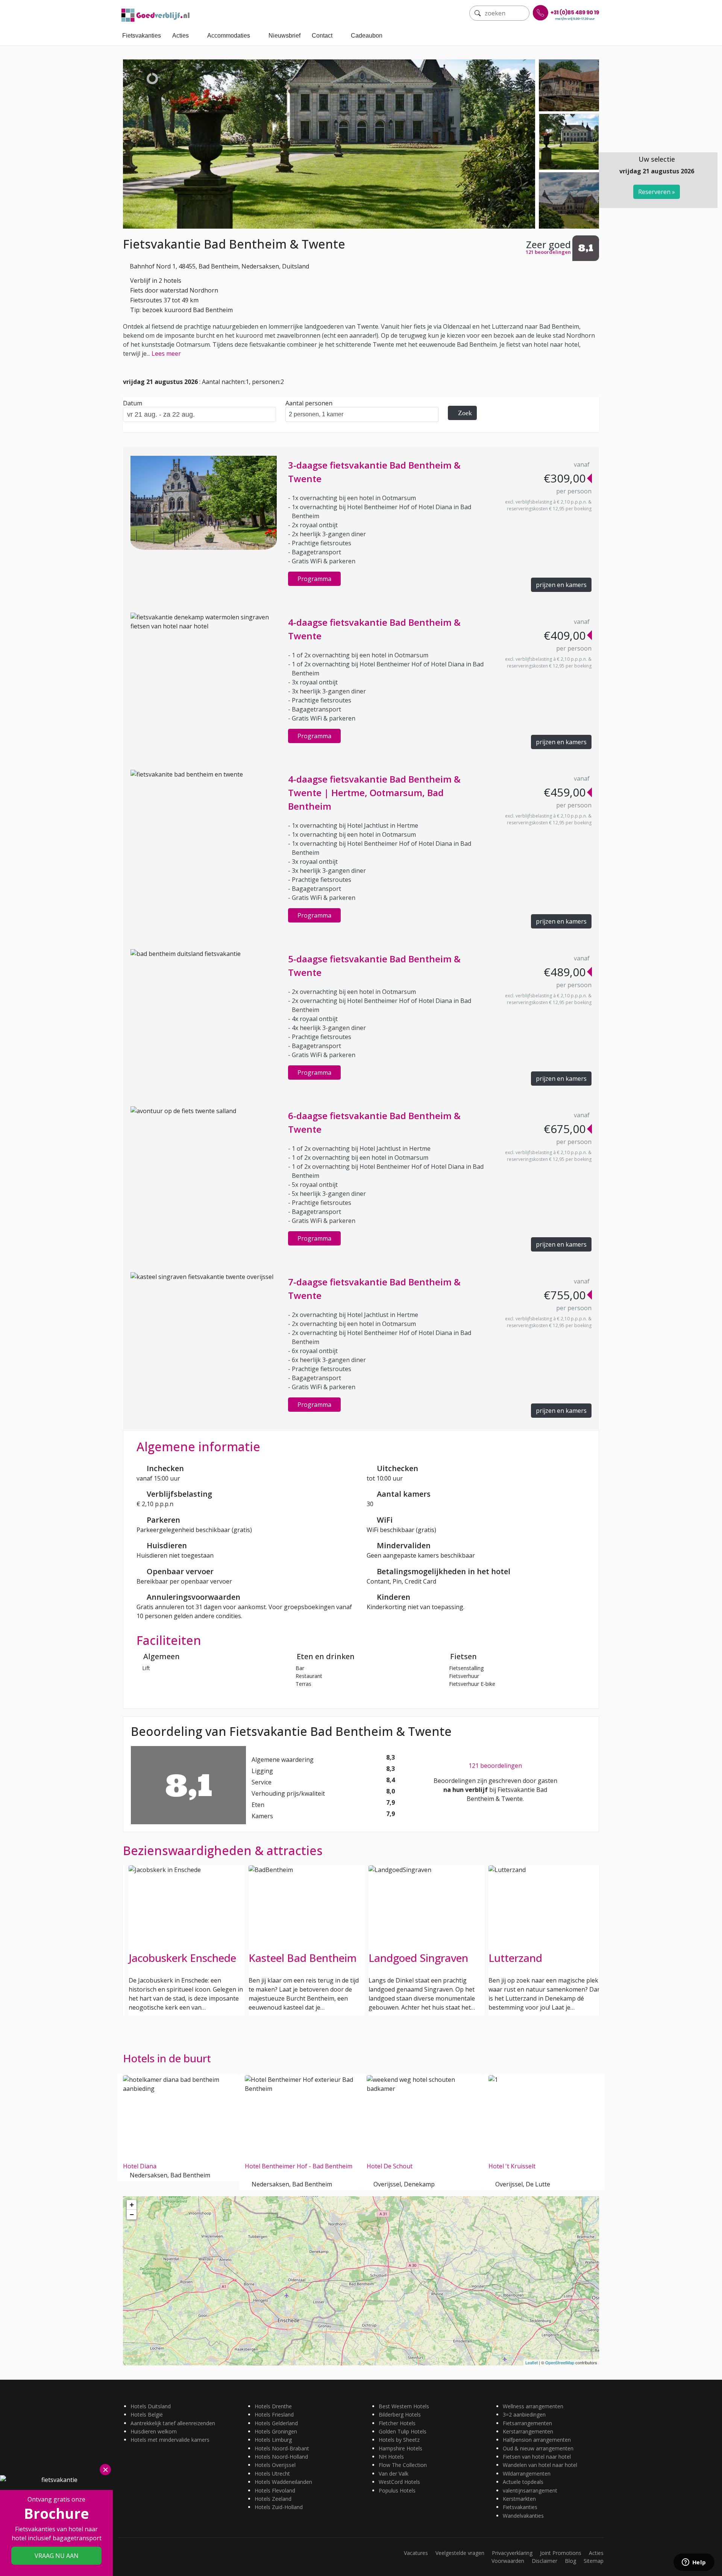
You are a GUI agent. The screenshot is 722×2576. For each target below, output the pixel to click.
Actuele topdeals (523, 2482)
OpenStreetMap (560, 2362)
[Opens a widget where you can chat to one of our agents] (694, 2563)
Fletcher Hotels (397, 2423)
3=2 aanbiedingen (524, 2414)
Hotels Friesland (274, 2414)
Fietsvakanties (142, 36)
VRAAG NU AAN (57, 2556)
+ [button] (132, 2205)
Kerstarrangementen (528, 2431)
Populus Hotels (397, 2490)
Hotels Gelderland (276, 2423)
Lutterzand (515, 1958)
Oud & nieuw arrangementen (538, 2448)
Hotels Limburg (273, 2440)
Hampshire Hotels (400, 2448)
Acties (180, 36)
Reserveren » (657, 192)
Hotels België (147, 2414)
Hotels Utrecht (272, 2474)
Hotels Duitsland (151, 2406)
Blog (570, 2561)
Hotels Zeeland (273, 2499)
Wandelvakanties (523, 2516)
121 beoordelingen (495, 1766)
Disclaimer (545, 2561)
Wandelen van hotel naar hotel (540, 2465)
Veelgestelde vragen (460, 2553)
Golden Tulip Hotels (403, 2431)
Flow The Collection (403, 2465)
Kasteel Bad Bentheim (303, 1958)
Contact (322, 36)
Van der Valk (394, 2474)
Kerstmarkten (519, 2499)
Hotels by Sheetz (399, 2440)
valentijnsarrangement (530, 2490)
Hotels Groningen (276, 2431)
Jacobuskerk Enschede (182, 1958)
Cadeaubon (367, 36)
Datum (133, 403)
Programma (314, 579)
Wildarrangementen (527, 2474)
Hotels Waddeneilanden (283, 2482)
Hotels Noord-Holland (281, 2457)
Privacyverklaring (512, 2553)
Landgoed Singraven (418, 1958)
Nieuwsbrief (284, 36)
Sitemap (594, 2561)
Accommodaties (229, 36)
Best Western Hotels (404, 2406)
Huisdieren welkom (154, 2431)
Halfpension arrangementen (537, 2440)
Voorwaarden (508, 2561)
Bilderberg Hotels (400, 2414)
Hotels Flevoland (275, 2490)
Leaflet (532, 2362)
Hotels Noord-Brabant (282, 2448)
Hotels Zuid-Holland (279, 2507)
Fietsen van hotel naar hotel (537, 2457)
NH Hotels (391, 2457)
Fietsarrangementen (527, 2423)
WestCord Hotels (399, 2482)
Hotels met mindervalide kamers (170, 2440)
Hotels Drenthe (273, 2406)
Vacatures (416, 2553)
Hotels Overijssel (275, 2465)
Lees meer (166, 353)
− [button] (132, 2214)
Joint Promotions (561, 2553)
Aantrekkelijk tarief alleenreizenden (173, 2423)
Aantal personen (309, 403)
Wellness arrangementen (533, 2406)
